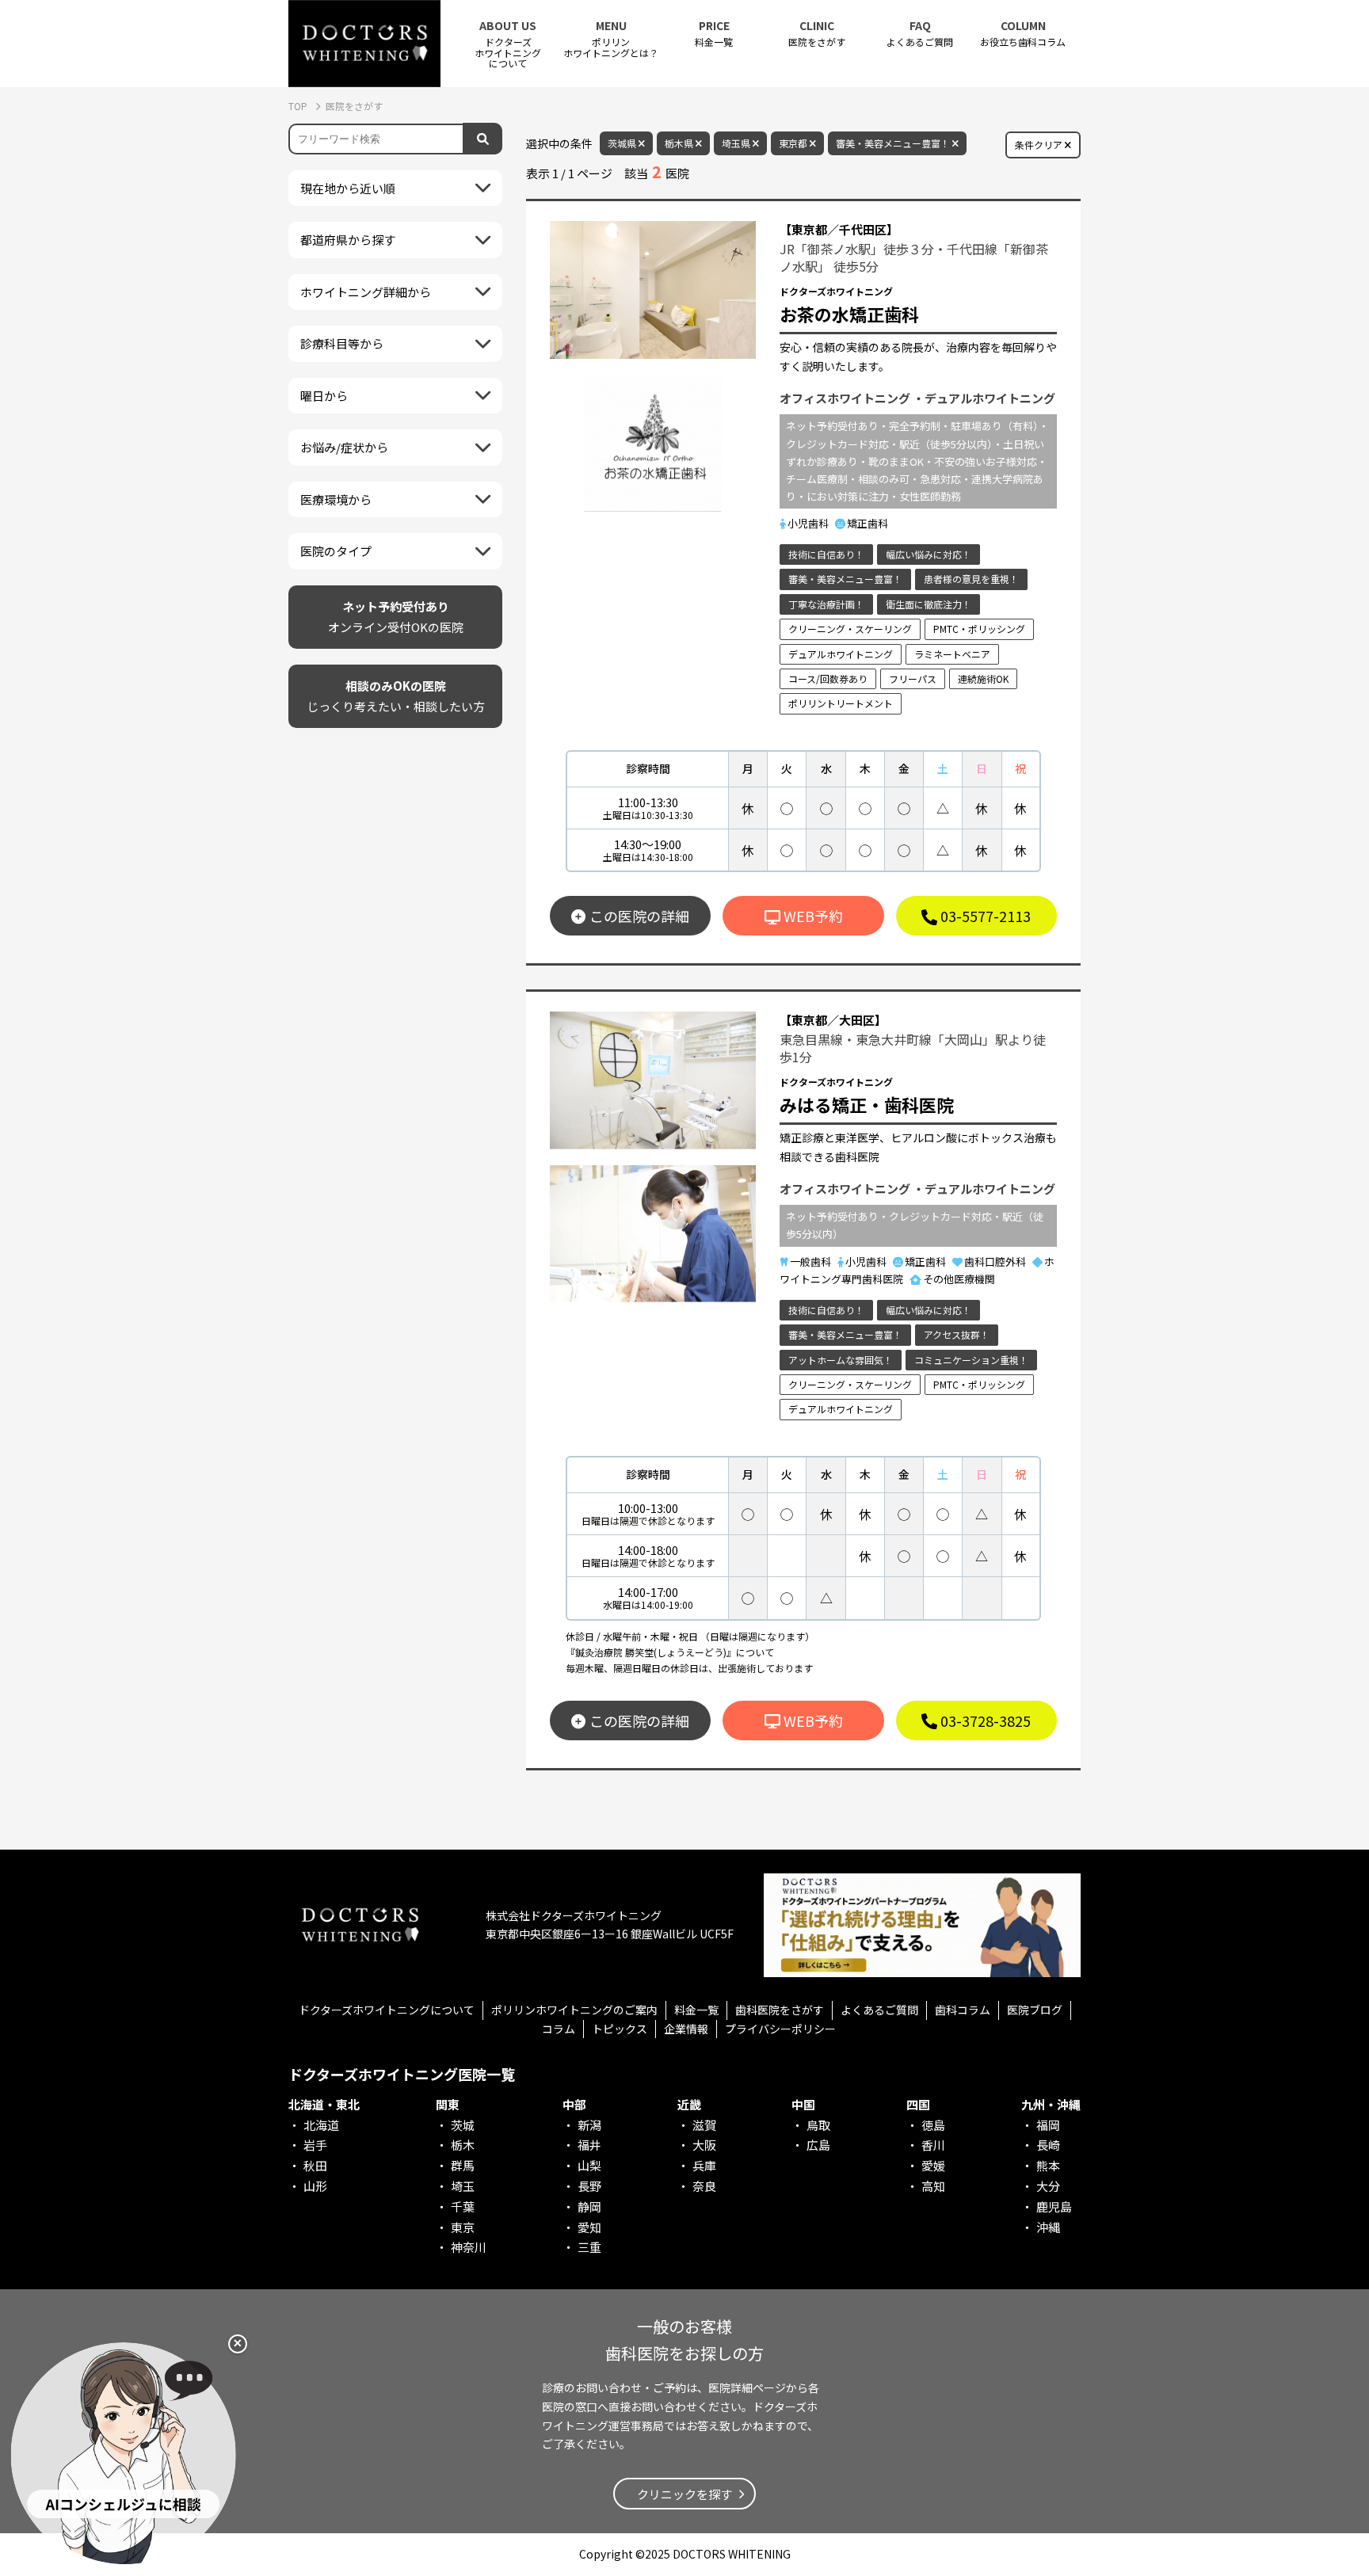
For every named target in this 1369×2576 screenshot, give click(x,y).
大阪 (704, 2145)
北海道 (321, 2125)
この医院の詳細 (639, 916)
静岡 (589, 2206)
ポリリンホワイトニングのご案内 (574, 2010)
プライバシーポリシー (780, 2029)
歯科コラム (963, 2010)
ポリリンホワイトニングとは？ (611, 39)
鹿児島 (1054, 2206)
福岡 (1048, 2125)
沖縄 (1048, 2227)
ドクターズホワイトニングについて (387, 2010)
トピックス (620, 2029)
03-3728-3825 (984, 1721)
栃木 (463, 2145)
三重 (589, 2247)
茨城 (463, 2125)
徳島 (933, 2125)
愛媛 (933, 2165)
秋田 (315, 2165)
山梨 (589, 2165)
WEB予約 (812, 916)
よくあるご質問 (920, 34)
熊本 (1048, 2165)
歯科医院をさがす (780, 2010)
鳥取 (818, 2125)
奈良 (704, 2186)
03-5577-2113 (984, 916)
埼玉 (463, 2186)
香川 (933, 2145)
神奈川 (469, 2247)
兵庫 (704, 2165)
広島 (818, 2145)
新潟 (589, 2125)
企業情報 (686, 2029)
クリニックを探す (684, 2494)
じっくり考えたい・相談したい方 (396, 696)
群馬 (463, 2165)
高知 (933, 2186)
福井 (589, 2145)
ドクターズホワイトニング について (508, 44)
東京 (463, 2227)
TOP (299, 106)
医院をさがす (817, 34)
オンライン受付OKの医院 (396, 617)
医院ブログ (1035, 2010)
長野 (589, 2186)
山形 (315, 2186)
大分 (1048, 2186)
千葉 (463, 2206)
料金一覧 (714, 34)
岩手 (315, 2145)
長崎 (1048, 2145)
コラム (559, 2029)
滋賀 (704, 2125)
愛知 (589, 2227)
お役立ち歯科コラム (1023, 34)
